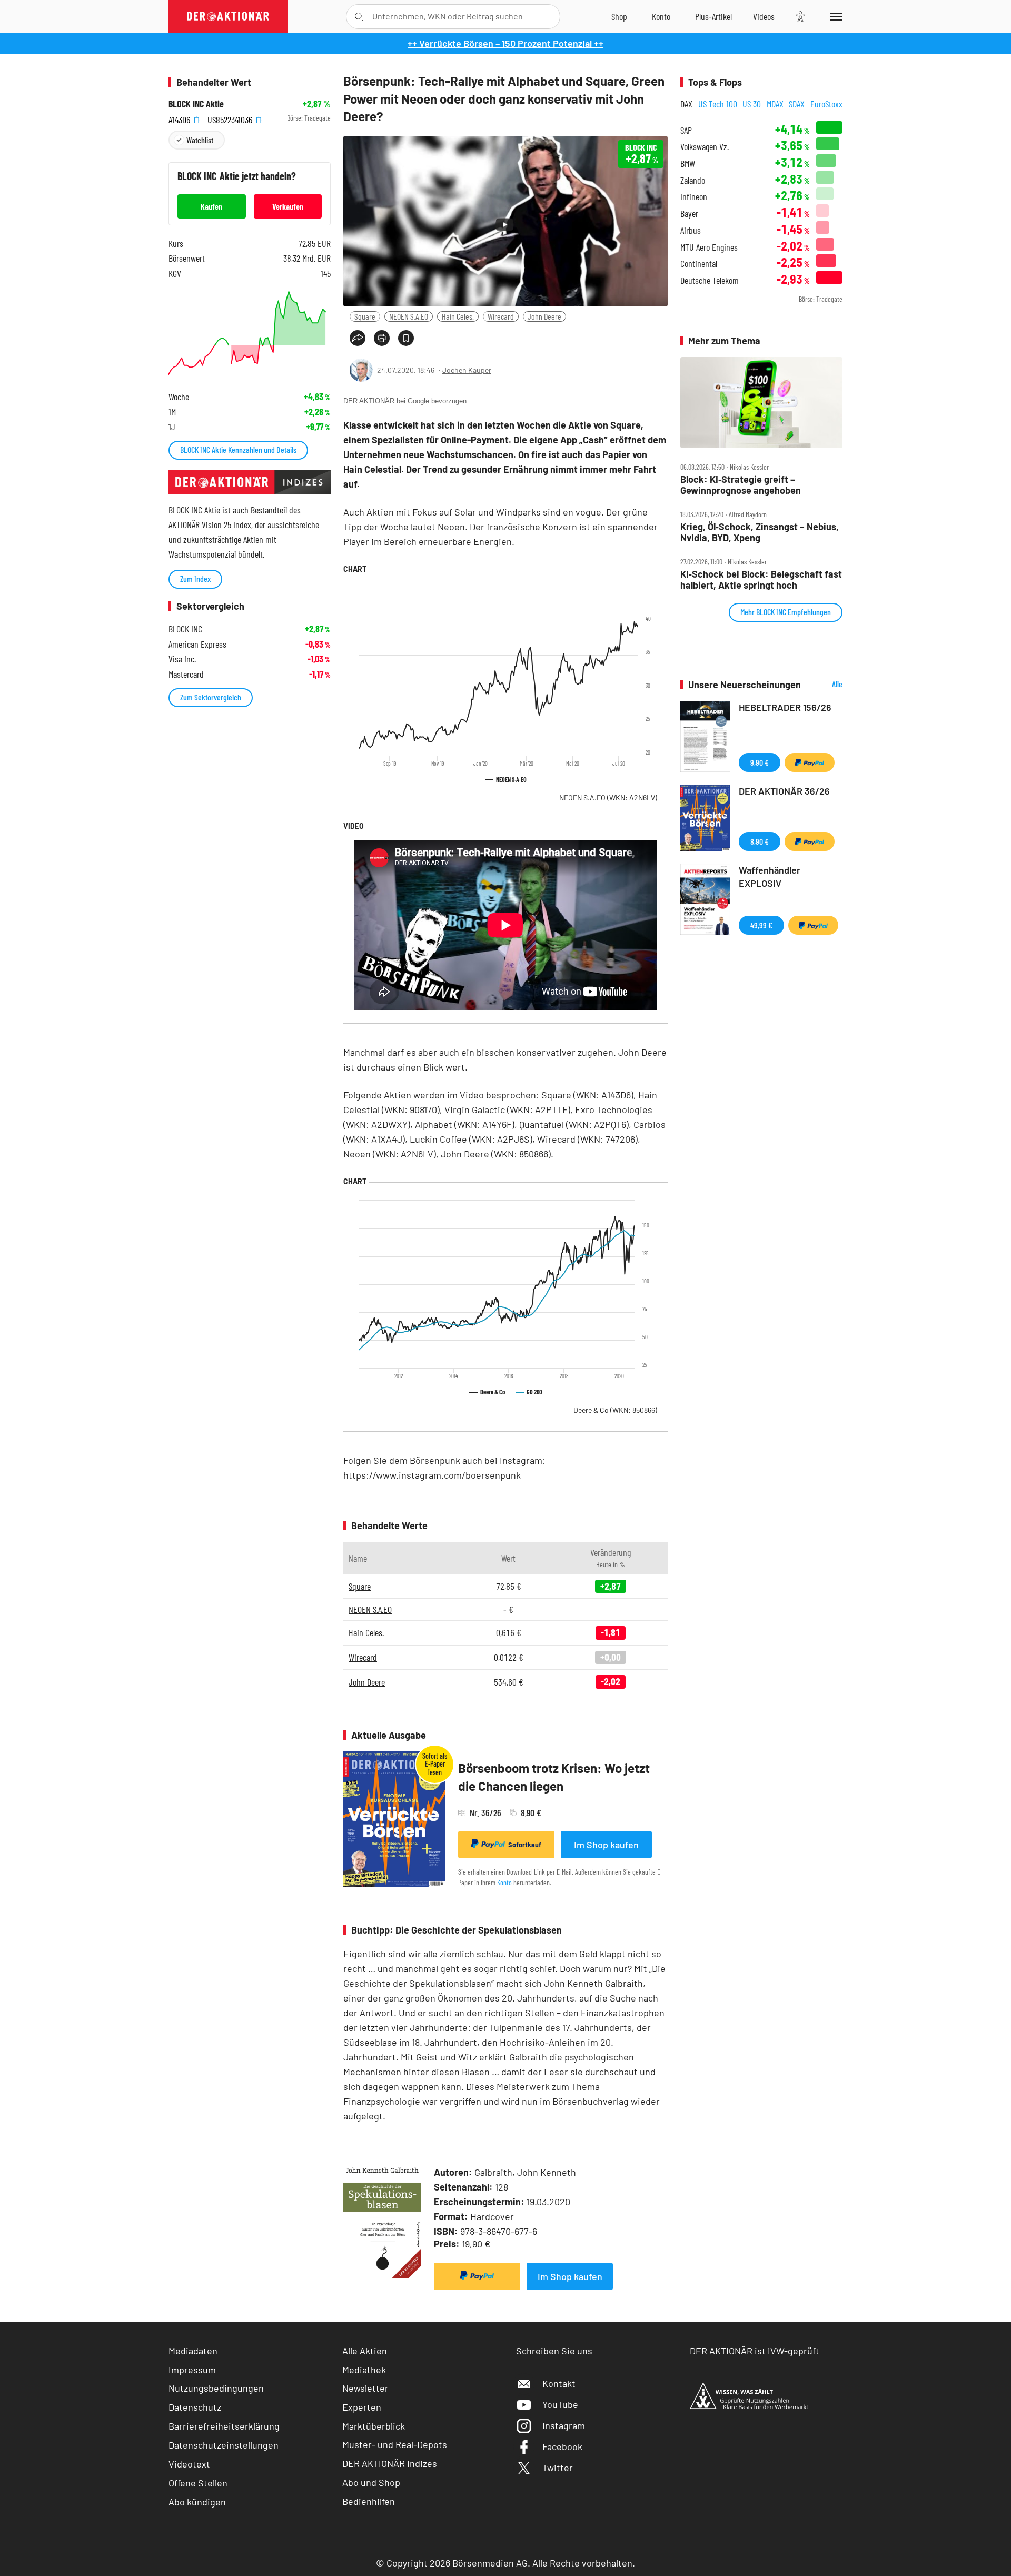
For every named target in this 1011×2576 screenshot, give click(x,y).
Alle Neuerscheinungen (824, 685)
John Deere (544, 316)
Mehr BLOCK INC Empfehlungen (786, 612)
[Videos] (764, 16)
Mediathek (364, 2370)
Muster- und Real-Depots (395, 2444)
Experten (362, 2407)
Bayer (689, 214)
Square (365, 316)
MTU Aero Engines (709, 247)
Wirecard (501, 316)
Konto (504, 1882)
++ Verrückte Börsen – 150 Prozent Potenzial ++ (506, 43)
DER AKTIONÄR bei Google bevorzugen (405, 401)
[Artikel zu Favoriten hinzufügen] (406, 338)
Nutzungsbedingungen (216, 2388)
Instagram (564, 2425)
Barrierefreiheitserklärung (224, 2426)
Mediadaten (193, 2351)
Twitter (558, 2468)
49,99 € (761, 925)
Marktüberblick (374, 2426)
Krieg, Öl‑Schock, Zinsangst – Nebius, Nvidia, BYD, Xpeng (760, 532)
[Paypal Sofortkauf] (477, 2276)
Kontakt (559, 2383)
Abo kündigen (197, 2502)
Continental (699, 264)
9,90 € (760, 762)
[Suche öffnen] (359, 17)
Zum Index (195, 578)
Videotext (189, 2464)
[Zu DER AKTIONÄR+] (713, 16)
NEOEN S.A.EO (409, 316)
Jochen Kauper (467, 370)
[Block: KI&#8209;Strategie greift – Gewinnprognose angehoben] (761, 403)
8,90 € (760, 841)
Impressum (192, 2370)
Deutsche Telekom (710, 280)
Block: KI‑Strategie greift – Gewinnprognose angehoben (741, 485)
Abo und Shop (371, 2482)
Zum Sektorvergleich (211, 697)
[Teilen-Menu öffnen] (358, 338)
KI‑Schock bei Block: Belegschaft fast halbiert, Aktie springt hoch (761, 579)
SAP (686, 130)
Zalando (693, 180)
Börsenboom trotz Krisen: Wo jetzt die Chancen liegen (554, 1777)
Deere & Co (615, 1410)
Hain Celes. (458, 316)
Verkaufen (288, 206)
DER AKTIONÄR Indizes (390, 2463)
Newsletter (365, 2388)
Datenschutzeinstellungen (224, 2445)
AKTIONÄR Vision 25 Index (210, 524)
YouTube (560, 2404)
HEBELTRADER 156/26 (785, 707)
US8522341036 (231, 118)
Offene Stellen (198, 2483)
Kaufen (211, 206)
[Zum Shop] (619, 16)
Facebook (562, 2446)
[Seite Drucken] (382, 338)
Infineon (694, 197)
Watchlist (200, 140)
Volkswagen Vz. (705, 147)
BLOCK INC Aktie (196, 104)
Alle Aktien (365, 2351)
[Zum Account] (661, 16)
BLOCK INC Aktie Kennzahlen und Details (238, 449)
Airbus (691, 230)
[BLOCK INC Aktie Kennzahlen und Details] (250, 333)
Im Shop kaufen (606, 1845)
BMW (688, 164)
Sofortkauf (525, 1845)
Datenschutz (195, 2407)
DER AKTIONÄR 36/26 (784, 791)
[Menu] (834, 16)
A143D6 (180, 118)
